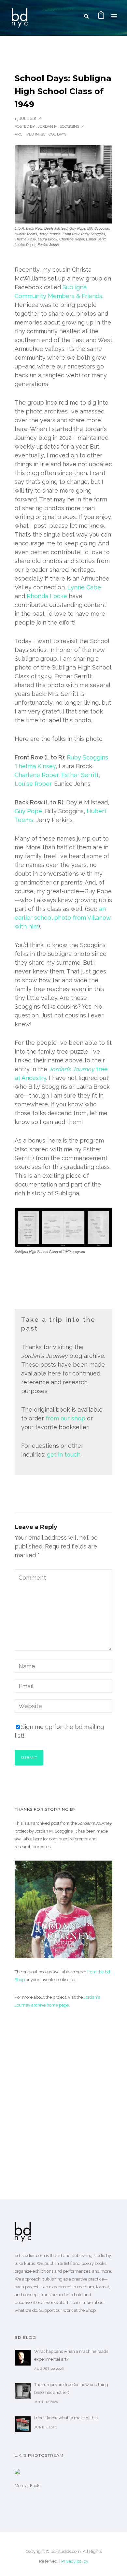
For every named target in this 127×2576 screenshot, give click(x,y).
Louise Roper (33, 784)
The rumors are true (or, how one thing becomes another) (71, 2389)
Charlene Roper (36, 775)
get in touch (64, 1454)
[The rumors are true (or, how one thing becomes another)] (23, 2391)
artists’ (66, 2263)
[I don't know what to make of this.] (23, 2424)
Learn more (82, 2303)
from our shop (65, 1418)
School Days (54, 134)
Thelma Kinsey (35, 766)
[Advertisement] (63, 2094)
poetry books (94, 2263)
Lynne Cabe (84, 587)
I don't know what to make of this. (66, 2418)
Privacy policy (75, 2561)
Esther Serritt (80, 775)
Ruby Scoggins (87, 757)
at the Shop (85, 2310)
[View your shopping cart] (101, 16)
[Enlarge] (97, 1216)
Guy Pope (28, 811)
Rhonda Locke (47, 596)
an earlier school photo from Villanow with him (63, 918)
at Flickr (33, 2486)
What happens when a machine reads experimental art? (71, 2355)
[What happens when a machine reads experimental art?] (23, 2358)
